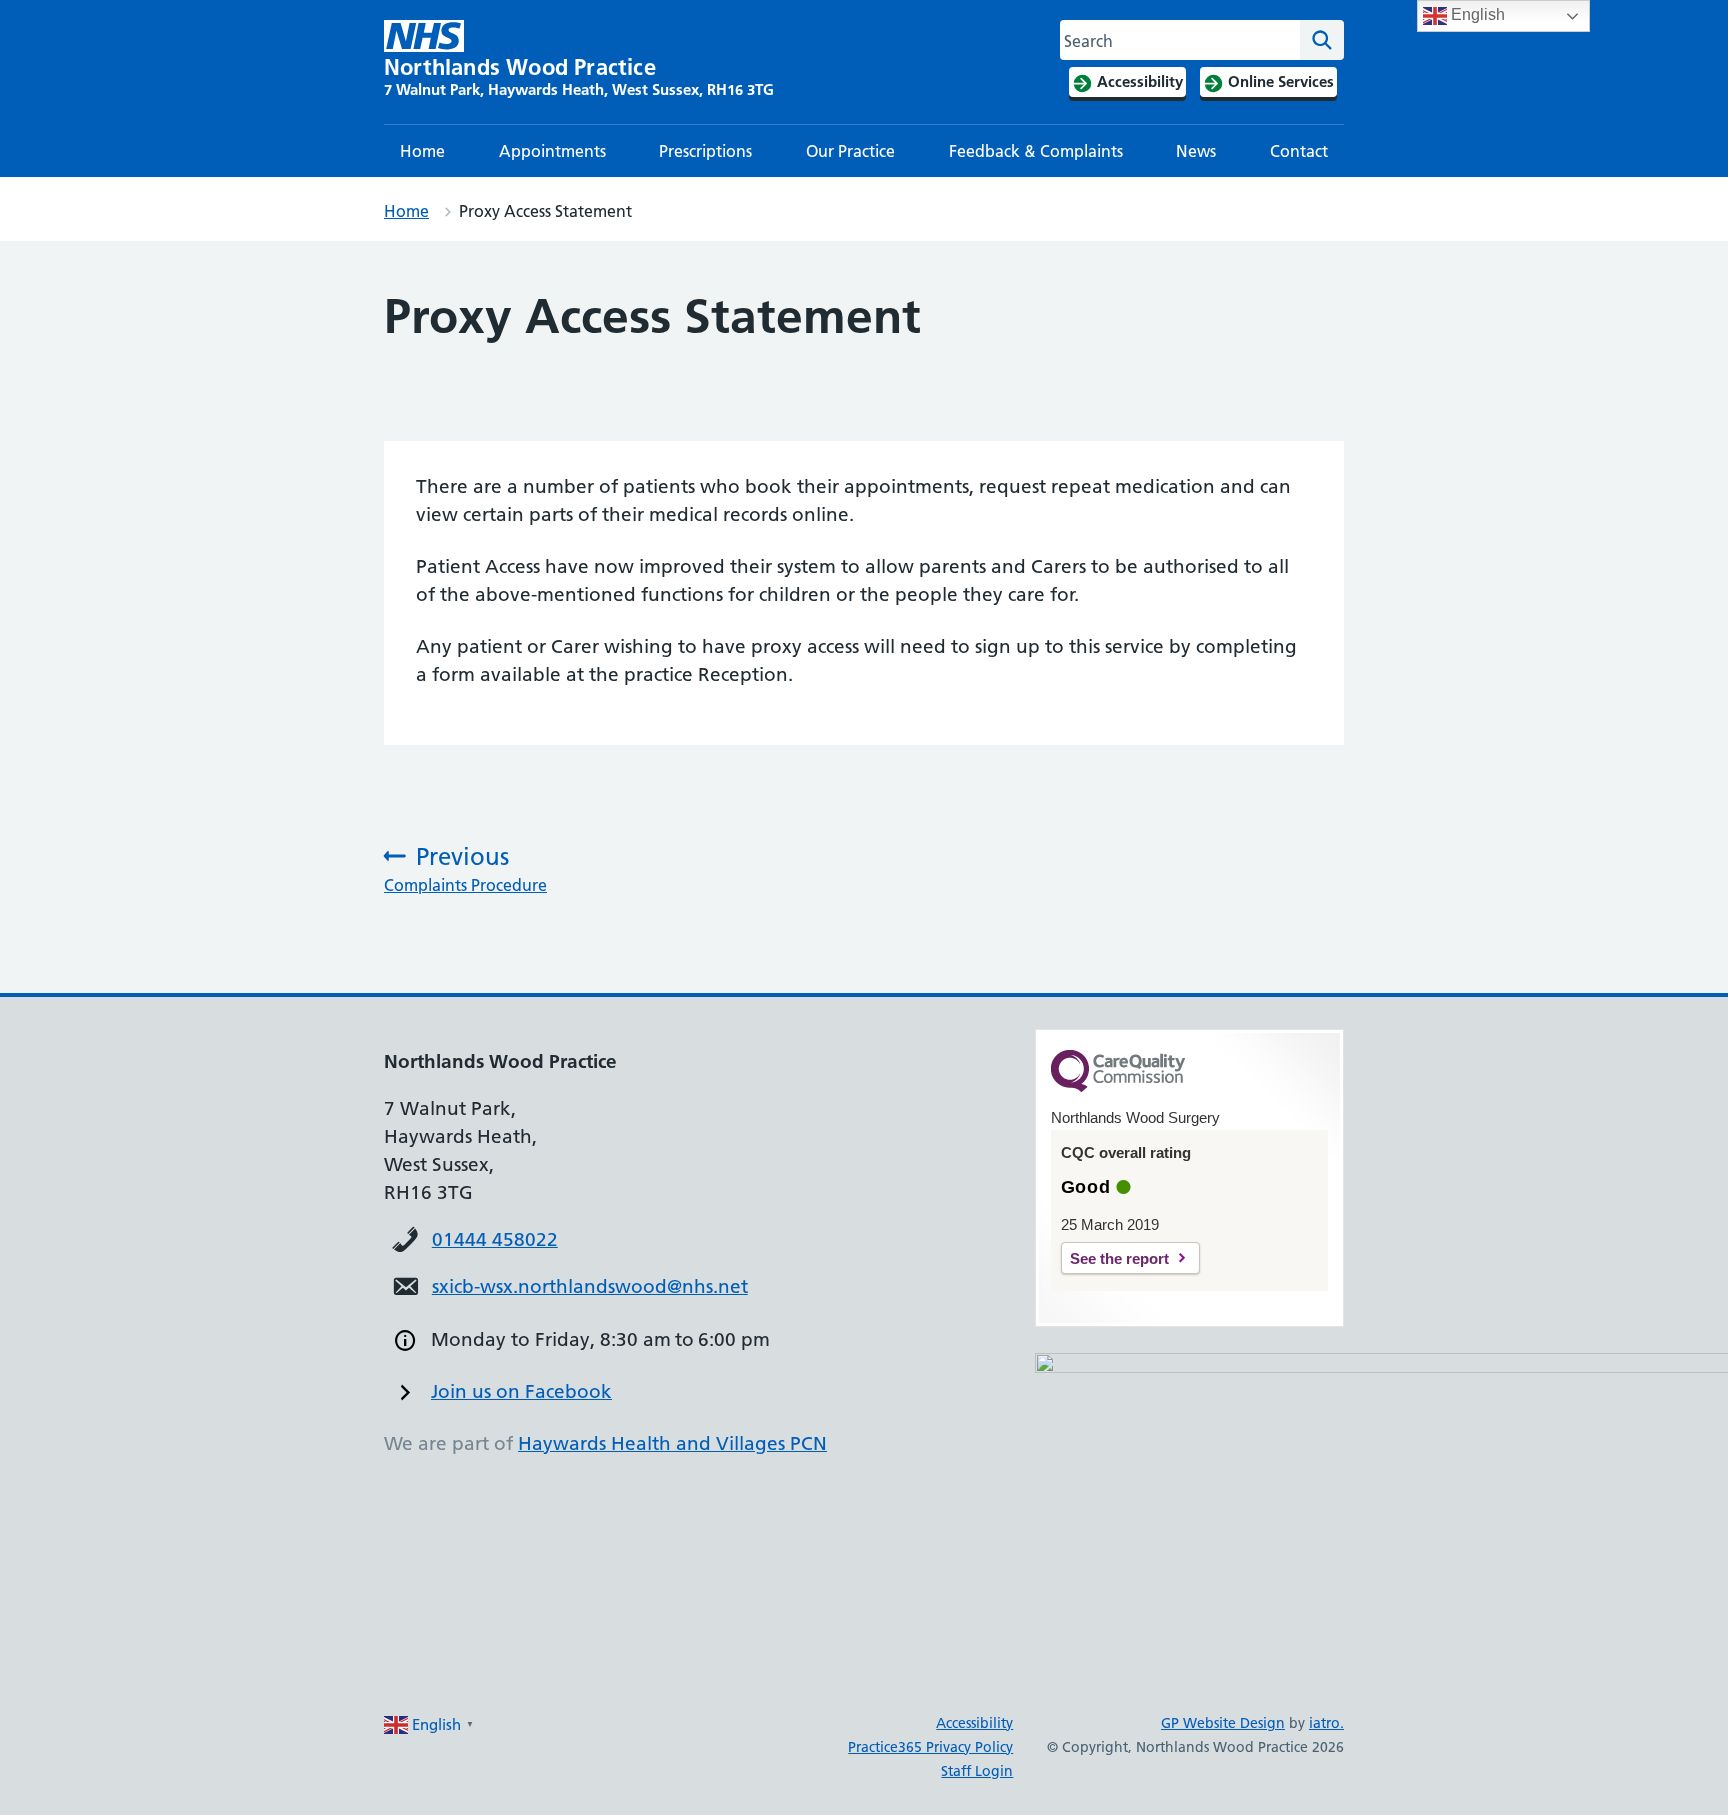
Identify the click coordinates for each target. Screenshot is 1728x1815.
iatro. (1326, 1723)
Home (422, 151)
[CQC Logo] (1118, 1087)
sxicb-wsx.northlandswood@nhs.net (590, 1286)
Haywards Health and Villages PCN (672, 1443)
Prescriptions (705, 151)
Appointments (552, 151)
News (1196, 151)
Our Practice (850, 151)
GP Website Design (1223, 1723)
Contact (1299, 151)
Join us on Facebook (521, 1391)
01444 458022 (495, 1239)
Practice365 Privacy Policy (930, 1747)
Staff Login (977, 1771)
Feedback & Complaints (1036, 151)
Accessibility (974, 1723)
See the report (1119, 1258)
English (1476, 14)
